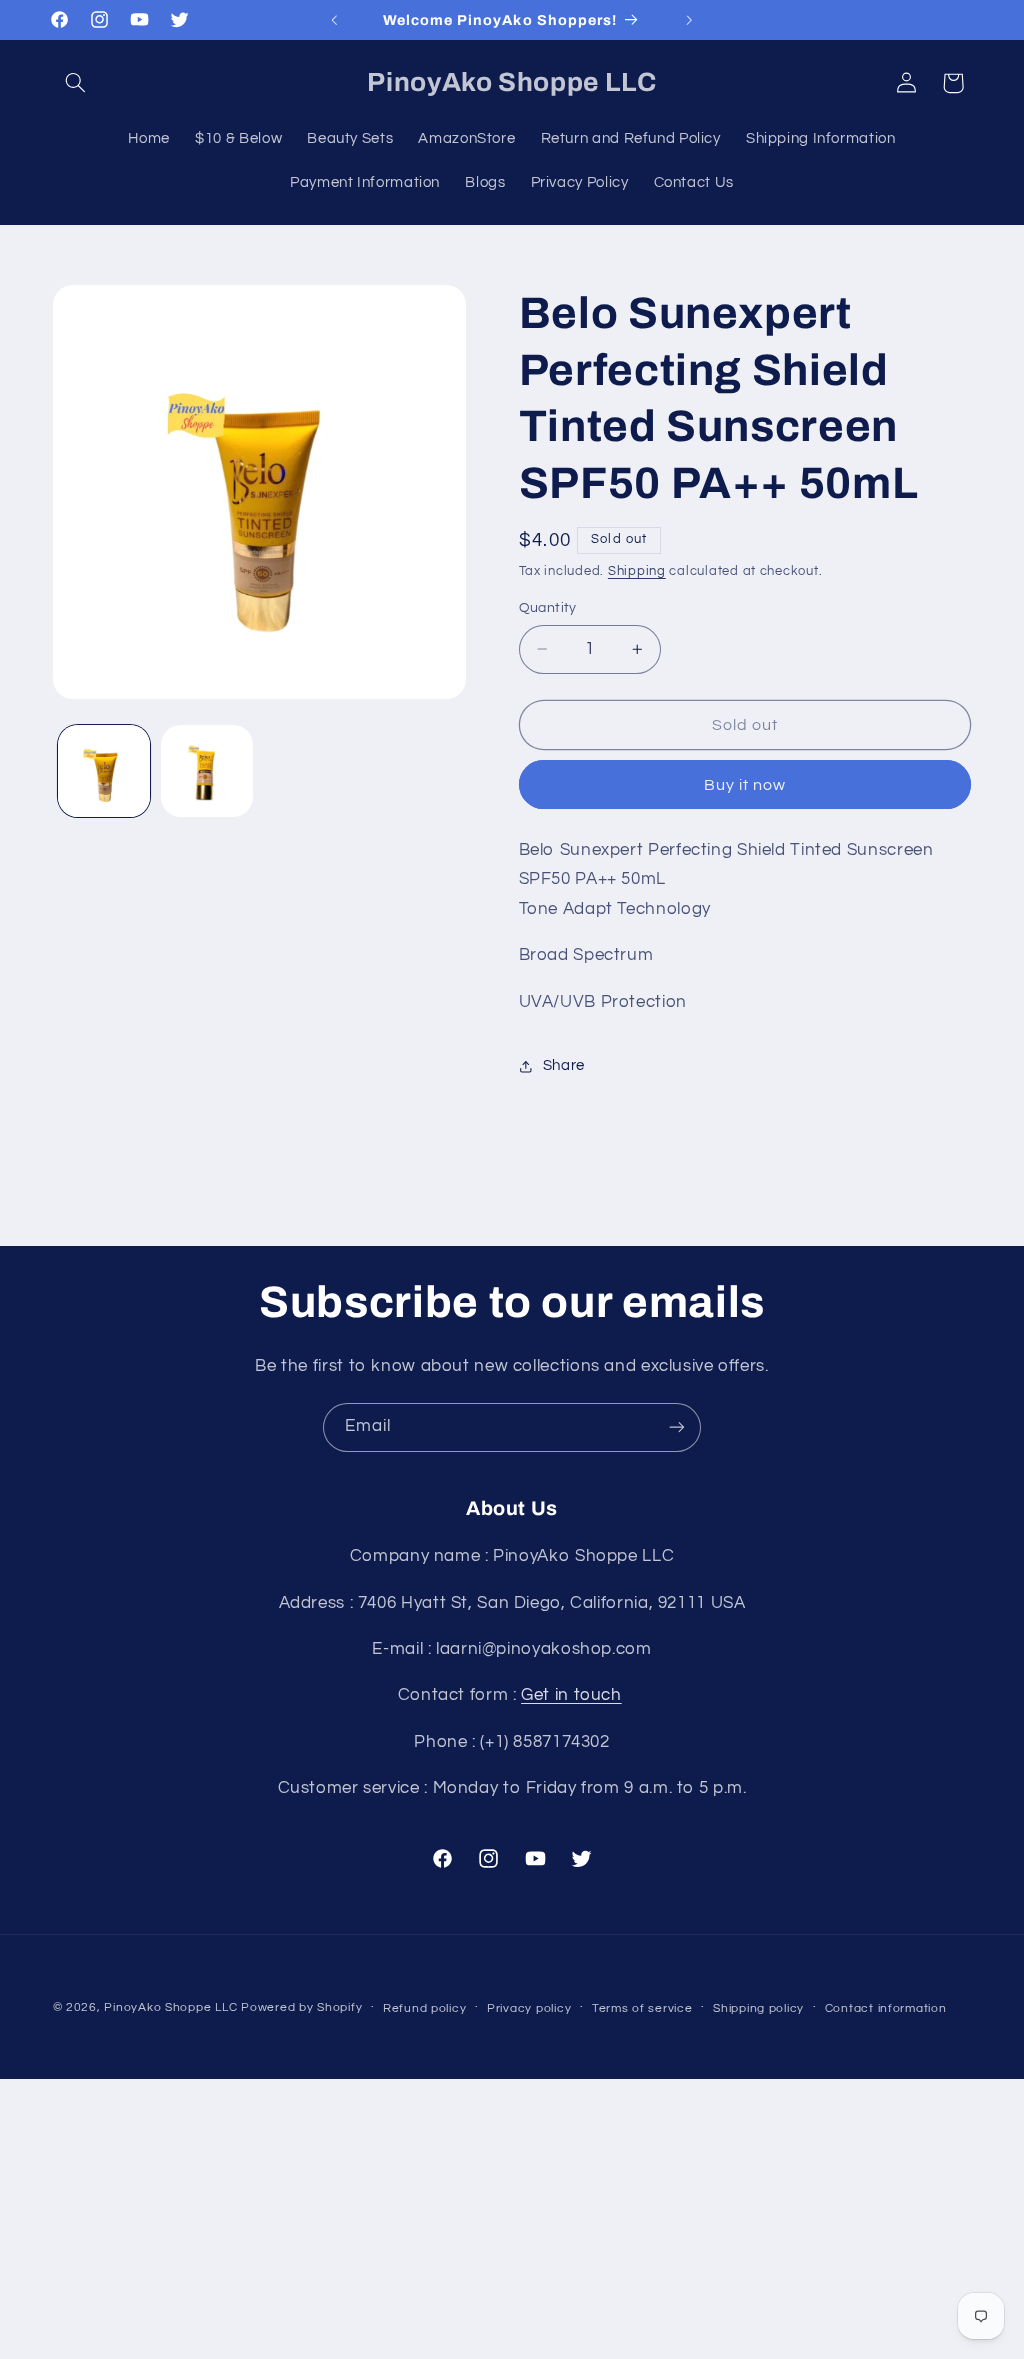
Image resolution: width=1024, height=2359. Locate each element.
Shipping (637, 571)
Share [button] (564, 1065)
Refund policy (425, 2008)
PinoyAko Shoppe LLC (170, 2007)
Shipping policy (758, 2008)
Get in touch (571, 1695)
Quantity (548, 608)
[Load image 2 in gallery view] (207, 771)
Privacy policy (529, 2008)
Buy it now (745, 785)
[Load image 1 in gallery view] (104, 771)
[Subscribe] (677, 1427)
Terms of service (642, 2008)
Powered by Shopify (301, 2007)
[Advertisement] (512, 2219)
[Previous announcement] (334, 20)
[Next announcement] (690, 20)
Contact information (886, 2008)
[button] (76, 83)
